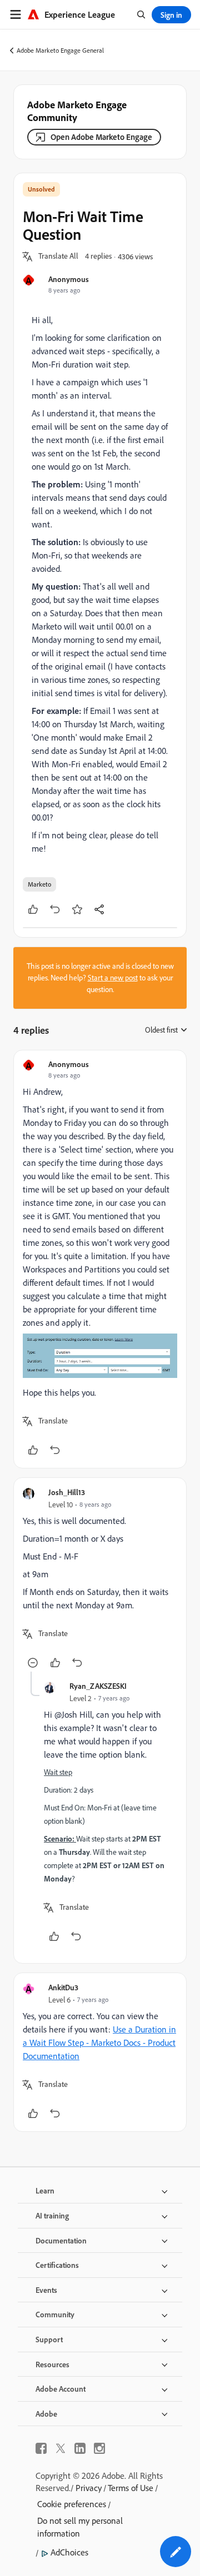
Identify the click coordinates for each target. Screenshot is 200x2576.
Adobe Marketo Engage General (60, 50)
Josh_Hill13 (67, 1492)
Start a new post (113, 978)
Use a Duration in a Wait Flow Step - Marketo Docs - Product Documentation (99, 2042)
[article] (100, 1259)
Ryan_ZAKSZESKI (98, 1686)
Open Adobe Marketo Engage (101, 137)
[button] (58, 256)
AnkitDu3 (63, 1987)
